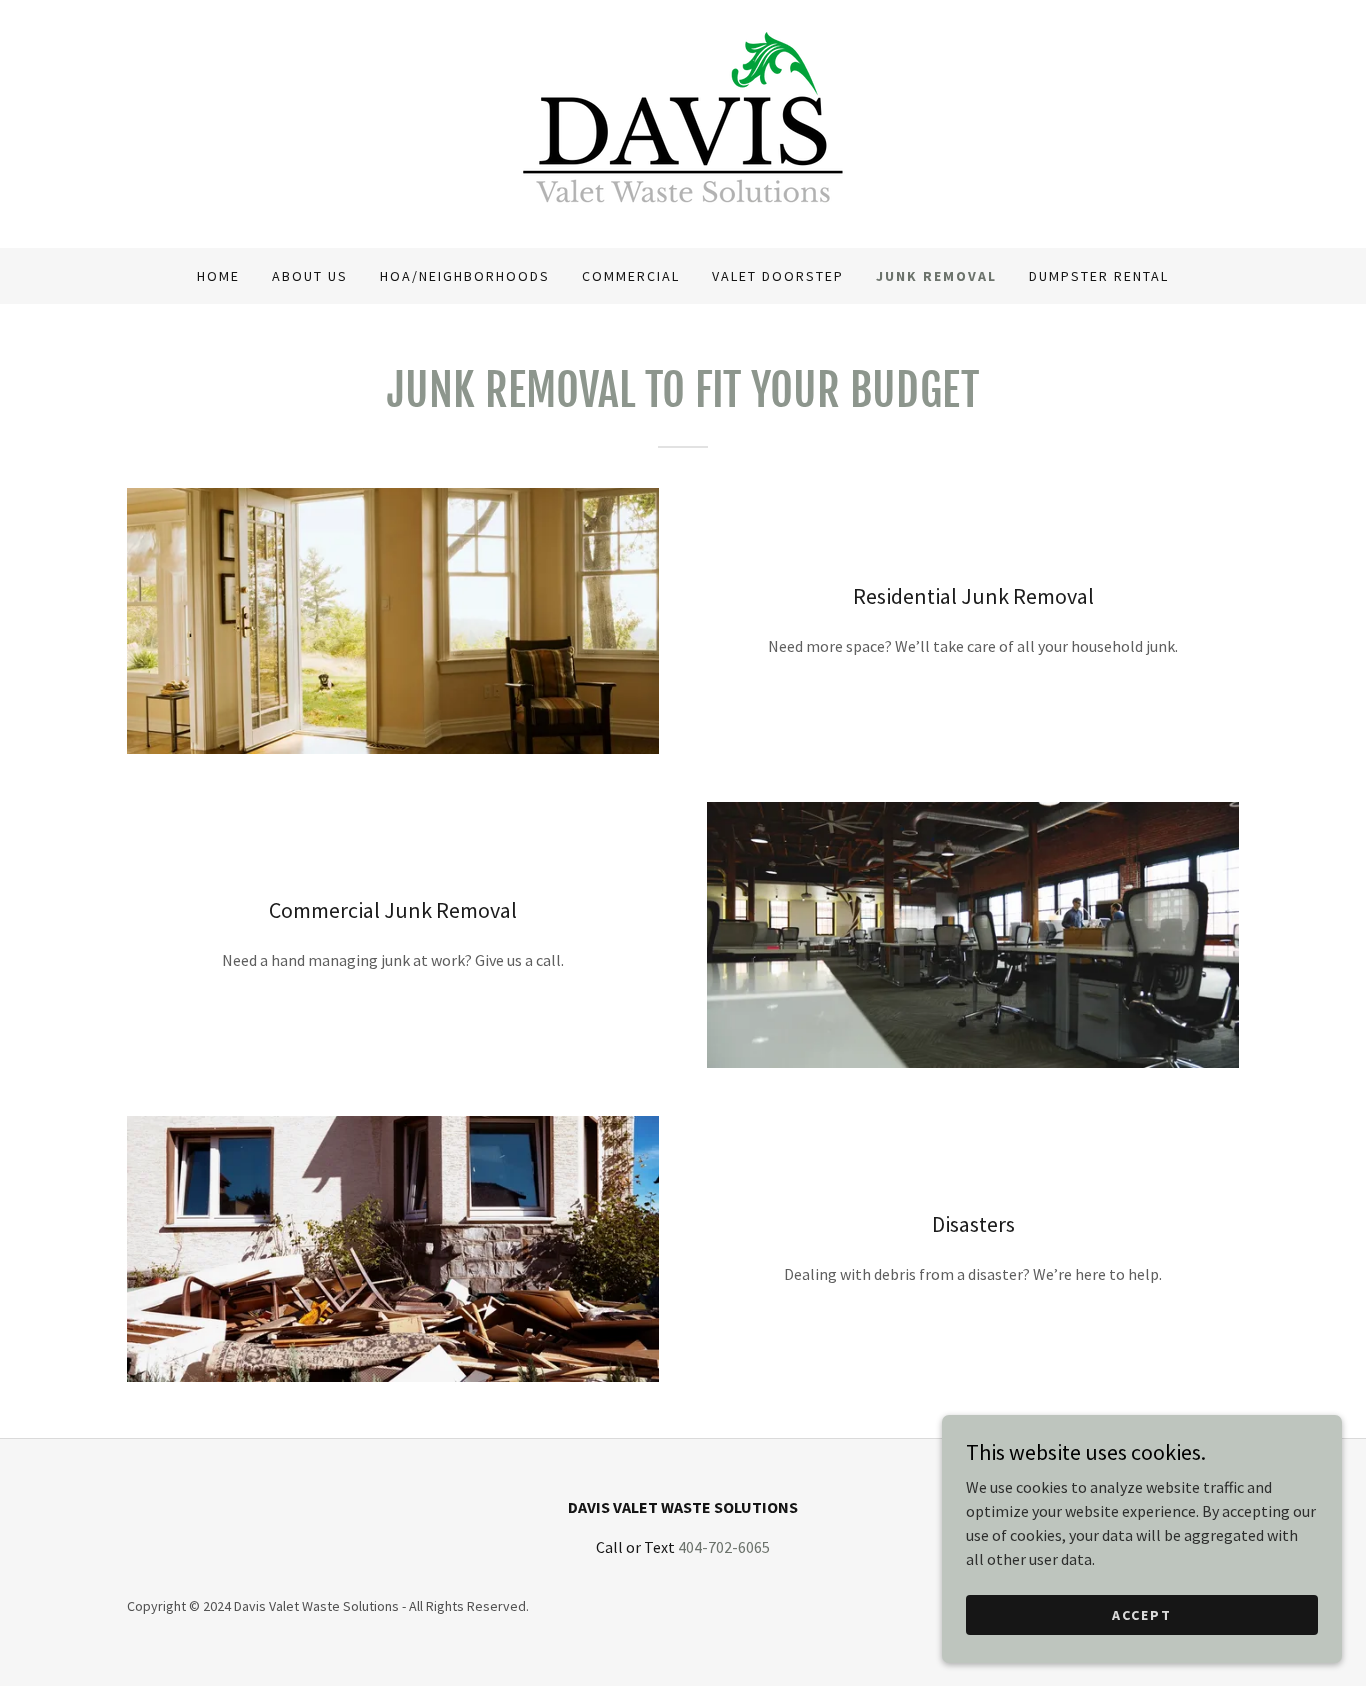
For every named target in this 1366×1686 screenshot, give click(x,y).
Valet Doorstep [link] (778, 276)
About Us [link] (310, 276)
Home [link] (218, 276)
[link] (683, 122)
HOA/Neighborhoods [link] (465, 276)
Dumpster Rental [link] (1099, 276)
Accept (1142, 1614)
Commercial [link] (631, 276)
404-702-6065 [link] (724, 1547)
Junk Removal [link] (936, 276)
